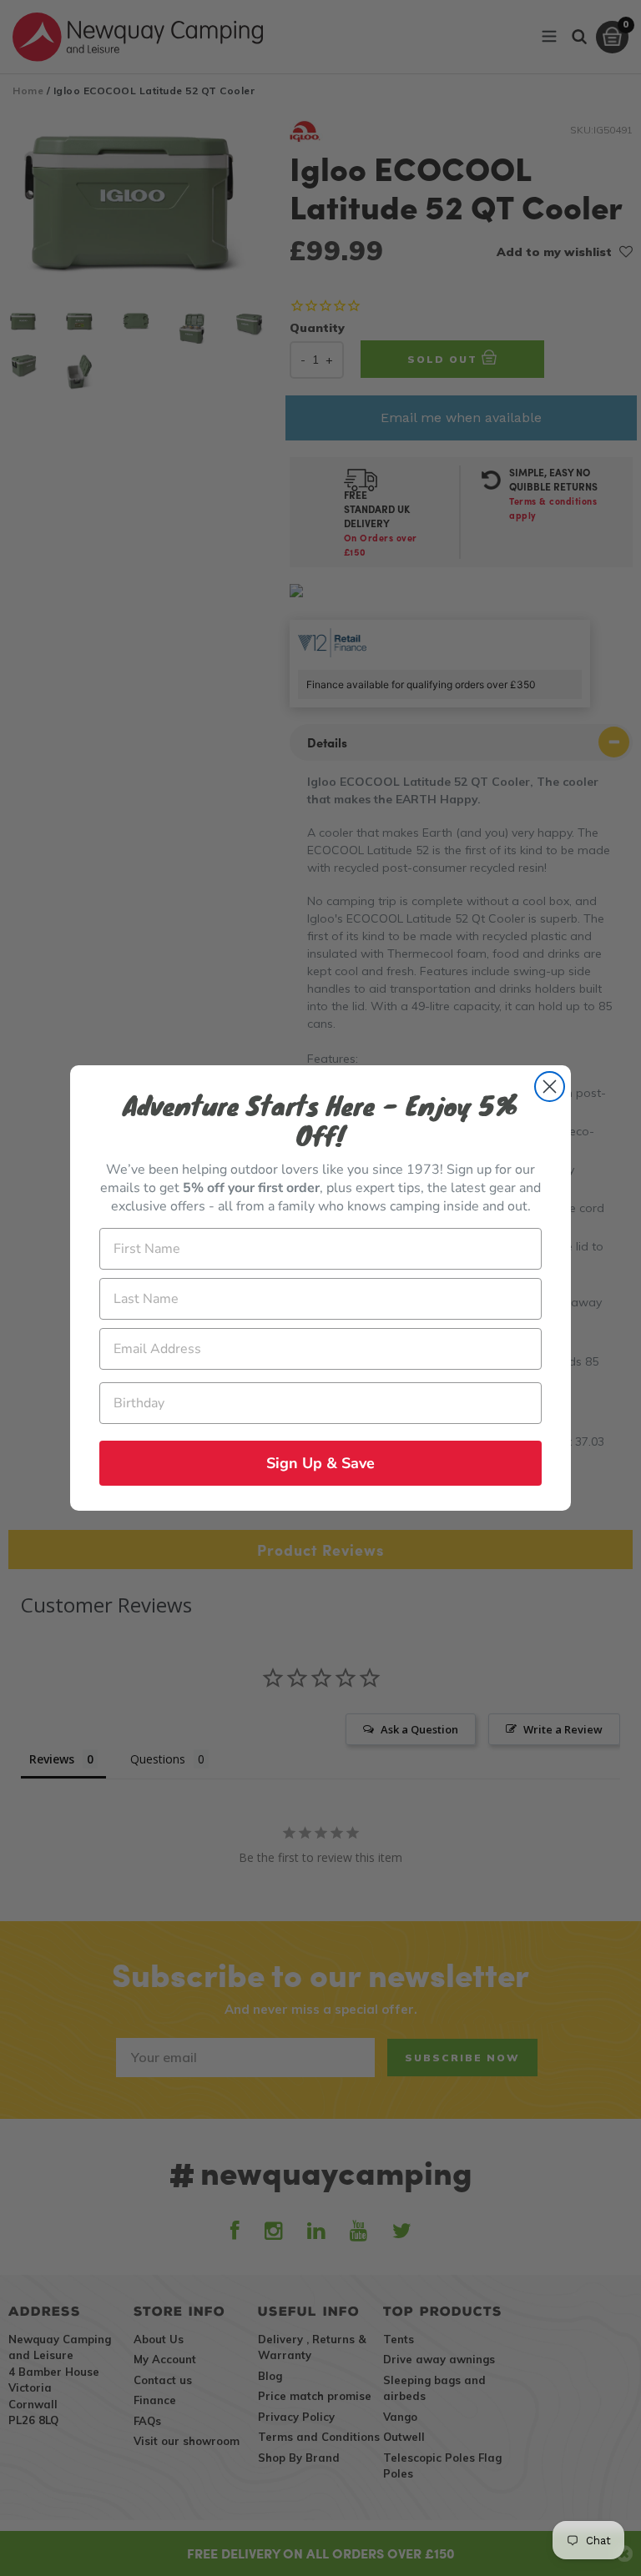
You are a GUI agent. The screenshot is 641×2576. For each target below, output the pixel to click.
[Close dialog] (550, 1087)
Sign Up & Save (320, 1463)
